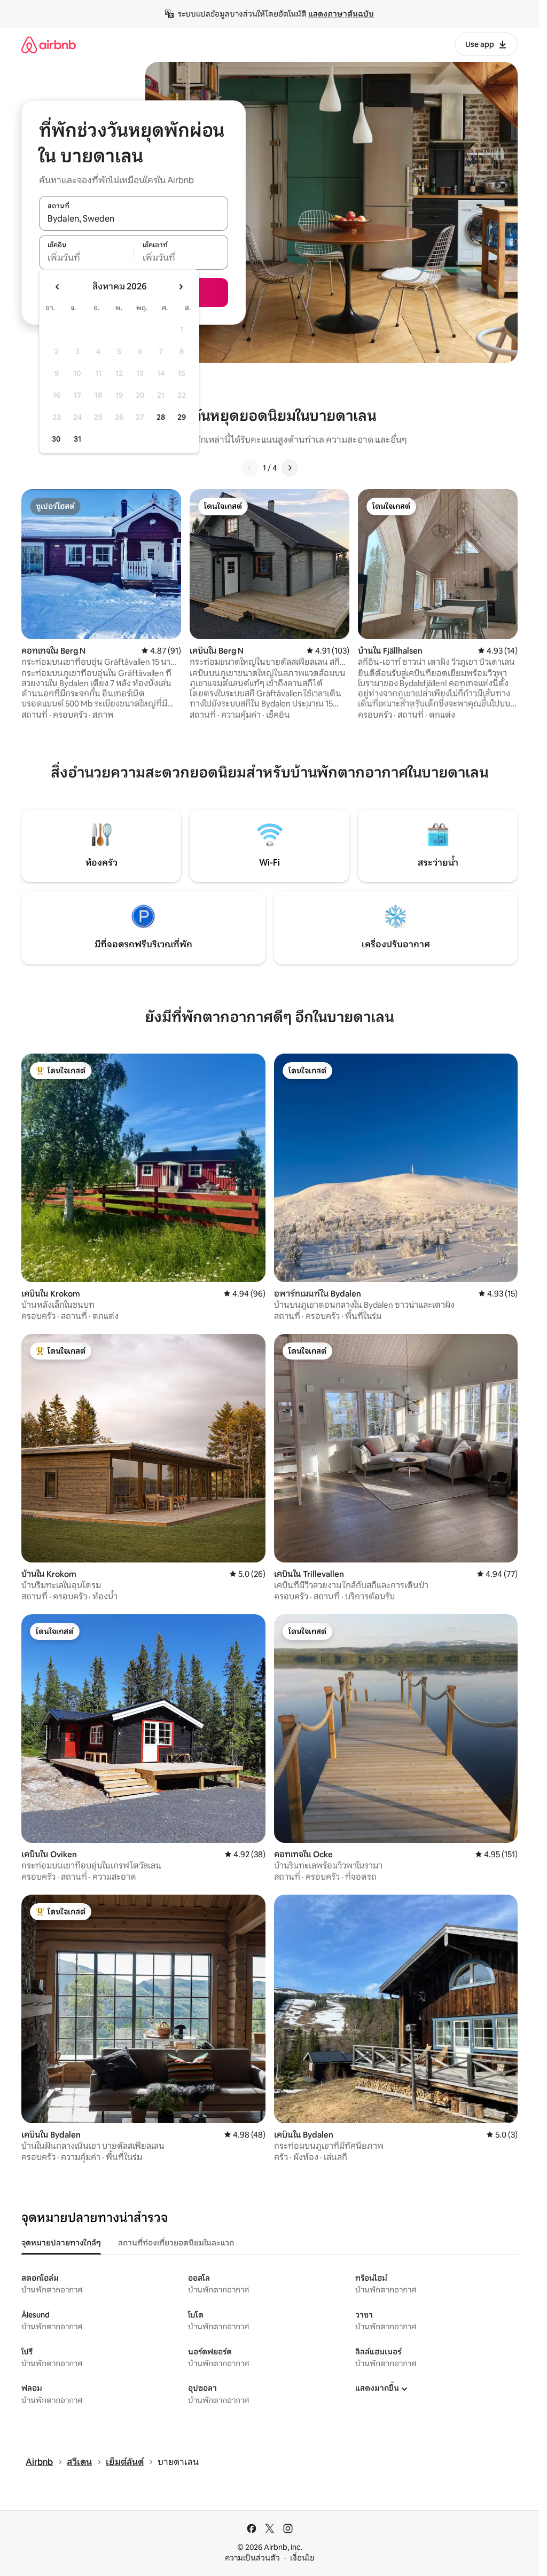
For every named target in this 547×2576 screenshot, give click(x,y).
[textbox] (86, 258)
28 (161, 417)
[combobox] (134, 219)
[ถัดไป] (290, 468)
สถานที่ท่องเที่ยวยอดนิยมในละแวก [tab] (176, 2243)
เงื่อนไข (302, 2558)
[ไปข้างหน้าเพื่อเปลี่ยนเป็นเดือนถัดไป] (181, 287)
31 (77, 439)
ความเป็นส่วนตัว (252, 2558)
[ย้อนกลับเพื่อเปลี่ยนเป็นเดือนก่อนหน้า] (58, 287)
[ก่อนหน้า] (250, 468)
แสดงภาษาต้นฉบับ (341, 14)
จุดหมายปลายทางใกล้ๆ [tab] (61, 2243)
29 (182, 417)
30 (56, 439)
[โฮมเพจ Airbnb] (49, 45)
